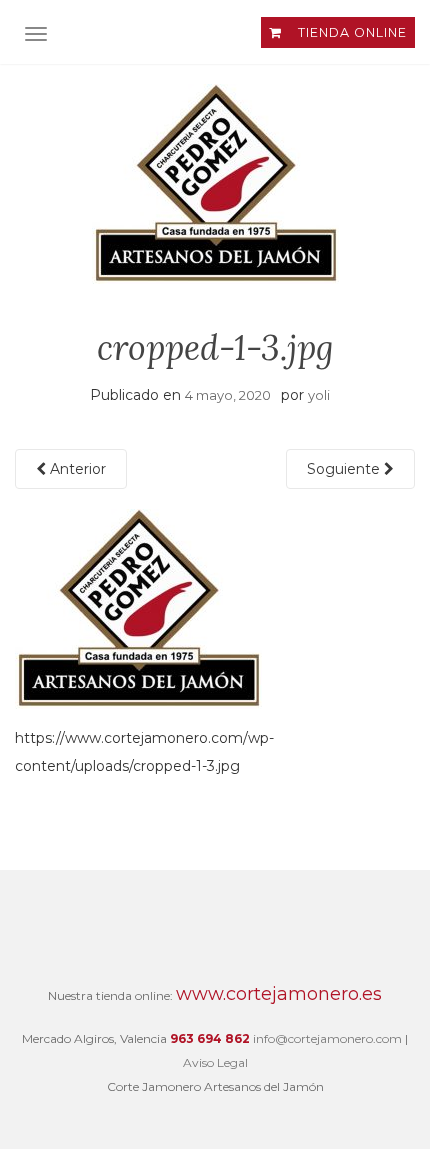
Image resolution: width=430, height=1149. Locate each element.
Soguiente (345, 469)
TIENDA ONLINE (350, 32)
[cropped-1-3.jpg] (138, 608)
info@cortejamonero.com (327, 1038)
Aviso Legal (215, 1062)
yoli (319, 395)
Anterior (76, 469)
